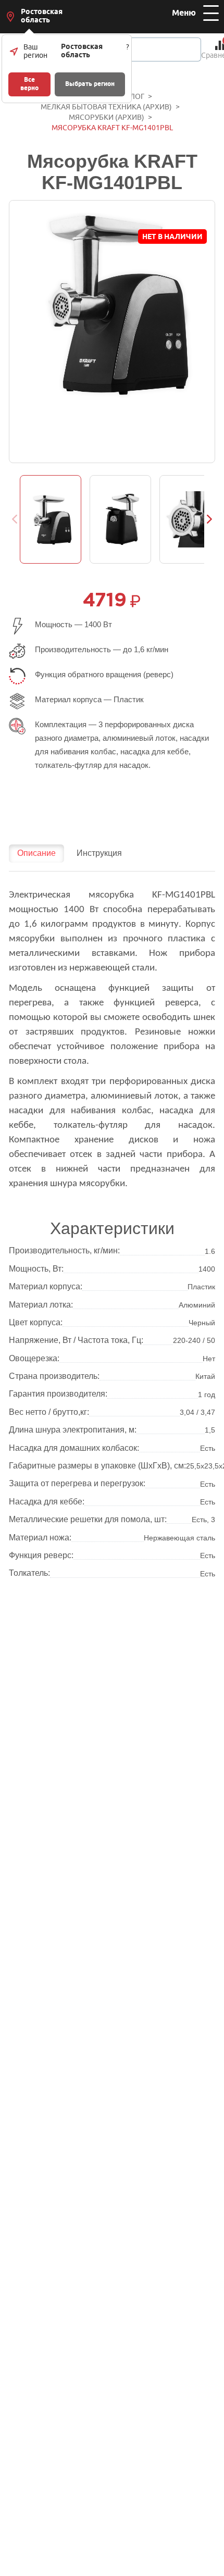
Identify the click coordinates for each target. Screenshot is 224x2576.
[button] (210, 519)
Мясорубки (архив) (107, 117)
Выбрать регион (90, 84)
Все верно (29, 84)
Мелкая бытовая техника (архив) (106, 107)
